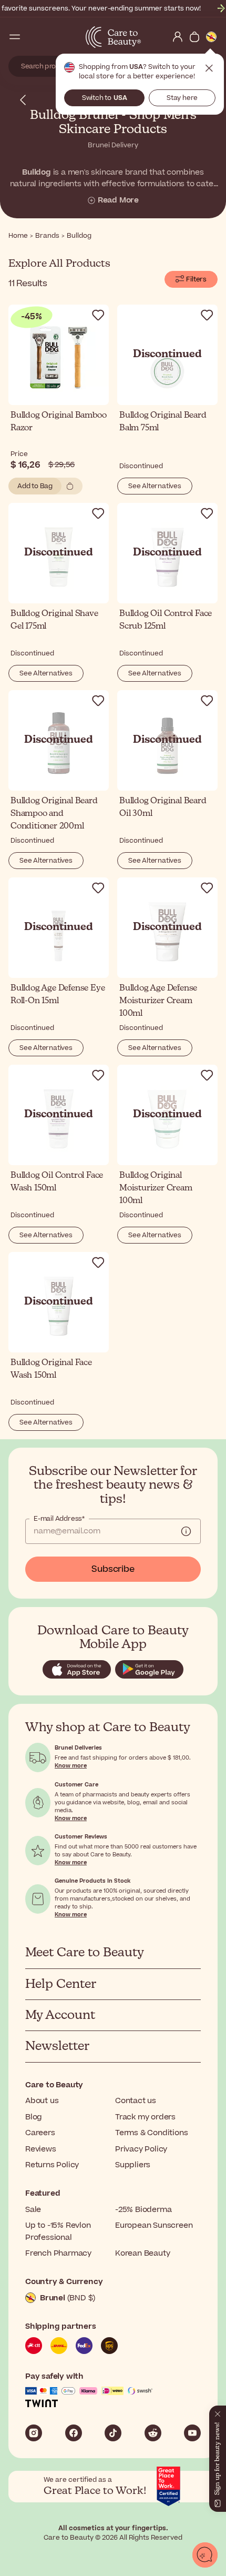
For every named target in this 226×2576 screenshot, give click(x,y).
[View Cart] (194, 37)
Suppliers (133, 2165)
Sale (33, 2210)
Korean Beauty (142, 2253)
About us (42, 2101)
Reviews (41, 2149)
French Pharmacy (58, 2253)
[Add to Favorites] (98, 315)
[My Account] (178, 37)
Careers (40, 2133)
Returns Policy (52, 2165)
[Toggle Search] (32, 37)
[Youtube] (192, 2433)
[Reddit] (153, 2433)
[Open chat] (205, 2555)
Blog (34, 2117)
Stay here (182, 98)
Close (209, 68)
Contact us (136, 2101)
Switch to (105, 98)
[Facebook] (74, 2433)
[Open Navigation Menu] (15, 37)
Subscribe (113, 1569)
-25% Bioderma (143, 2210)
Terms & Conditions (151, 2133)
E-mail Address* (59, 1519)
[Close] (218, 2412)
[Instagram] (34, 2433)
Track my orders (145, 2117)
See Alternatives (155, 486)
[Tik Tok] (113, 2433)
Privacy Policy (141, 2149)
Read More (118, 200)
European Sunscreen (154, 2225)
